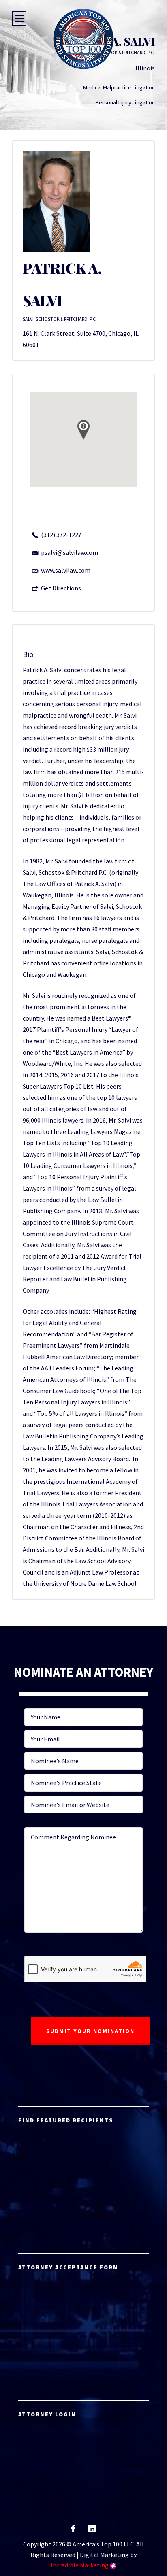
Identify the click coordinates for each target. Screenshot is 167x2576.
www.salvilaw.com (66, 570)
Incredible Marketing (80, 2565)
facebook (73, 2531)
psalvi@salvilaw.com (70, 552)
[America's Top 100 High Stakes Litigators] (83, 39)
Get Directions (61, 588)
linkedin (92, 2531)
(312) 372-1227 (61, 535)
